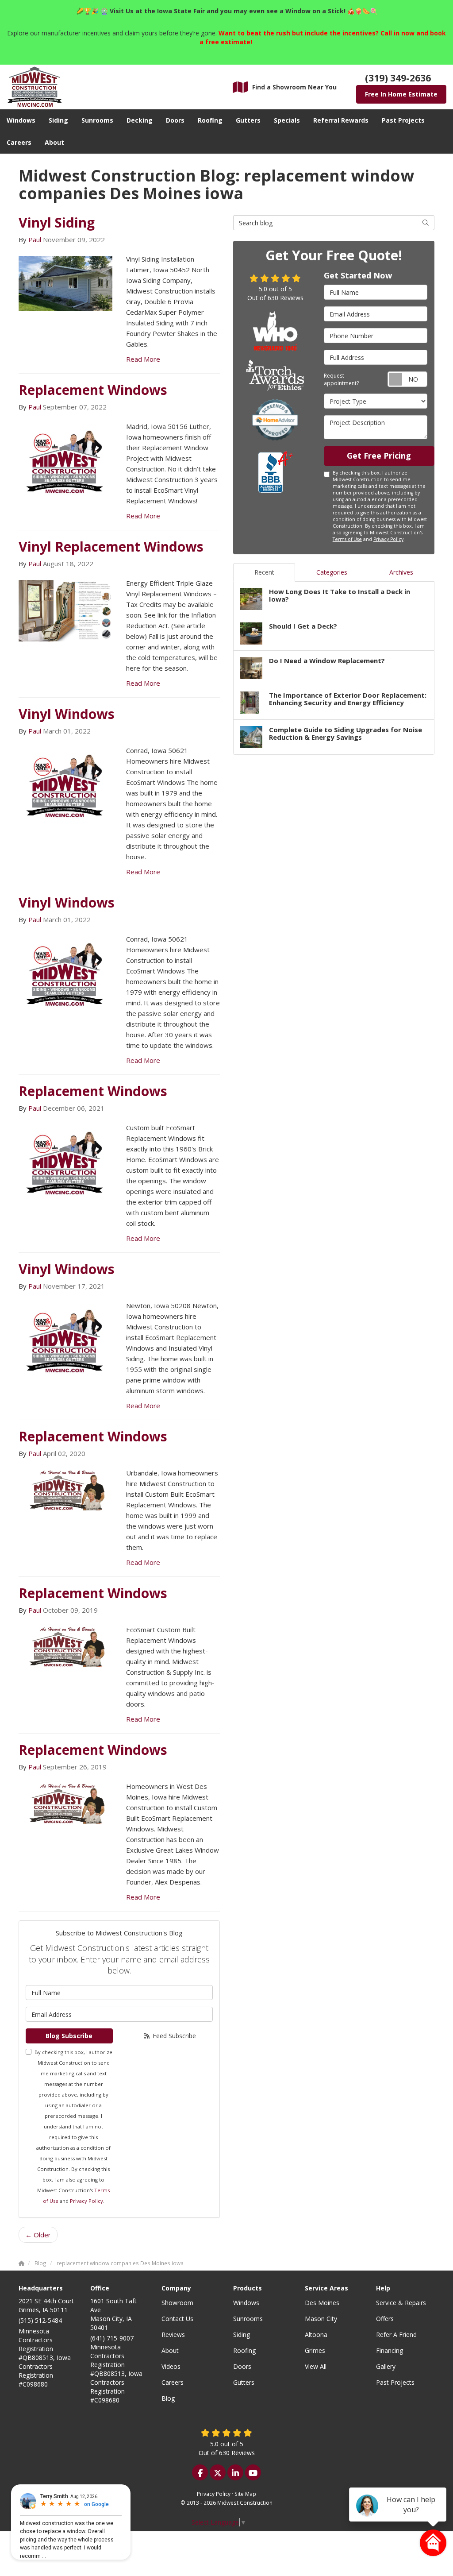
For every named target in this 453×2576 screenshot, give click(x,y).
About (170, 2350)
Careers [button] (19, 142)
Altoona (316, 2335)
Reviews (173, 2335)
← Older (38, 2235)
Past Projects (395, 2382)
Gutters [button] (248, 120)
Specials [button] (287, 120)
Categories (332, 572)
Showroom (177, 2303)
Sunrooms (248, 2319)
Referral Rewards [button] (341, 120)
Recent (264, 572)
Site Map (245, 2494)
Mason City (321, 2319)
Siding (242, 2335)
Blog (168, 2398)
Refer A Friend (396, 2335)
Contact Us (177, 2319)
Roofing (244, 2350)
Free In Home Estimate (401, 94)
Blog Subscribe (69, 2036)
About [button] (54, 142)
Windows (246, 2303)
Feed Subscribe (173, 2036)
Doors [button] (175, 120)
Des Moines (322, 2303)
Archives (401, 572)
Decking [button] (140, 120)
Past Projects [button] (403, 120)
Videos (171, 2366)
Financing (390, 2350)
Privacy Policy (86, 2201)
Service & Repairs (401, 2303)
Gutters (244, 2382)
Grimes (315, 2350)
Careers (173, 2382)
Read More (143, 359)
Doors (242, 2366)
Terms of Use (347, 539)
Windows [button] (21, 120)
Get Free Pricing (379, 456)
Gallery (386, 2366)
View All (316, 2366)
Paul (35, 239)
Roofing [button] (210, 120)
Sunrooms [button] (97, 120)
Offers (385, 2319)
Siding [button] (58, 120)
